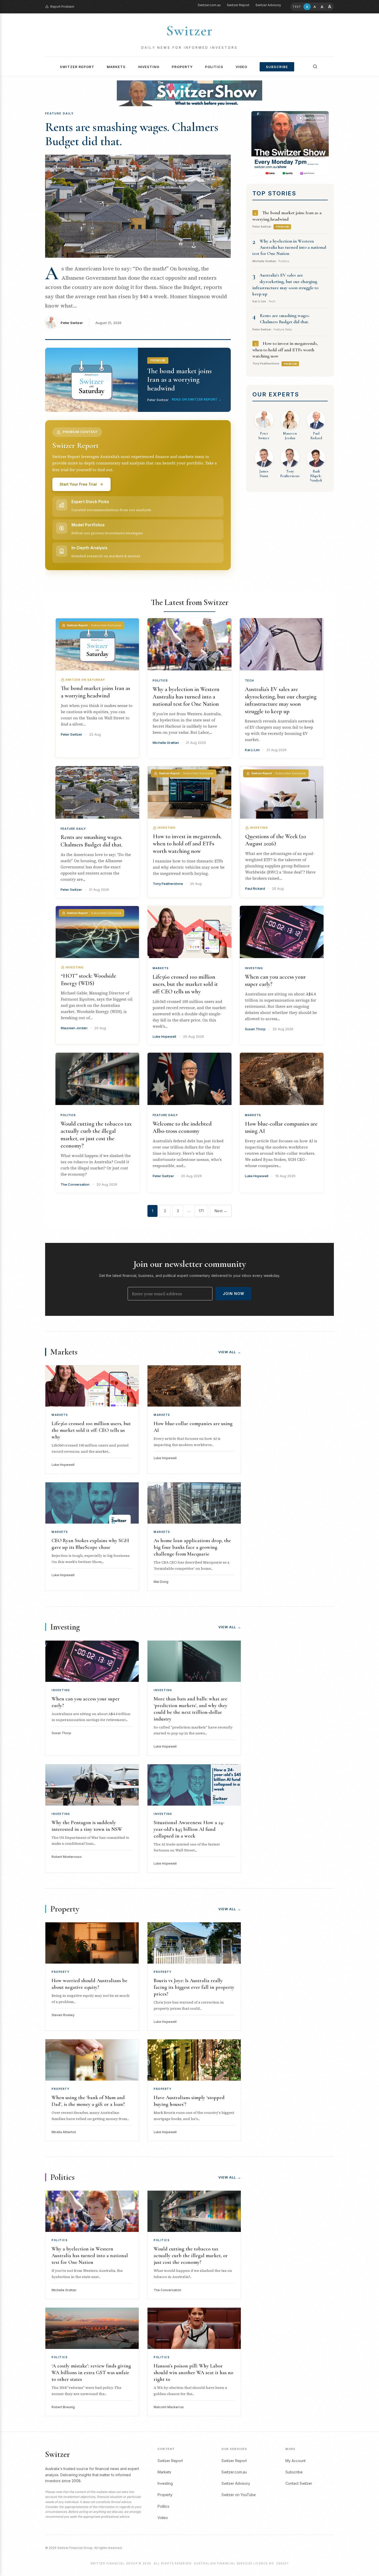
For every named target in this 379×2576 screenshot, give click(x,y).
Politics (214, 67)
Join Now (233, 1294)
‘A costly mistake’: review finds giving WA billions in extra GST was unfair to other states (91, 2373)
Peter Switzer (72, 323)
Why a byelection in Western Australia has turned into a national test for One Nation (289, 247)
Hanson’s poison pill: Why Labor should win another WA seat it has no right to (193, 2373)
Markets (116, 67)
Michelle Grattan (166, 743)
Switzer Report (238, 5)
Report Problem (62, 7)
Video (241, 67)
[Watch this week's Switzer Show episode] (290, 143)
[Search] (315, 67)
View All (230, 1352)
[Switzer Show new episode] (190, 93)
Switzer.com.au (209, 5)
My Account (295, 2461)
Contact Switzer (299, 2483)
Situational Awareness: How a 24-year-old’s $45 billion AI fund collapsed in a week (189, 1829)
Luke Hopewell (164, 1036)
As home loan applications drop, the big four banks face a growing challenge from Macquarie (192, 1547)
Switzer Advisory (268, 5)
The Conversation (75, 1184)
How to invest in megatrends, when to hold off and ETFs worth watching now (285, 350)
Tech (249, 680)
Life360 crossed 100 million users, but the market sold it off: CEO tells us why (185, 984)
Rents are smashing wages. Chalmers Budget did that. (132, 134)
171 (201, 1211)
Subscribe (277, 67)
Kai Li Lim (252, 750)
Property (182, 67)
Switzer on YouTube (239, 2495)
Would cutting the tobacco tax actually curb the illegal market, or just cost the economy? (191, 2256)
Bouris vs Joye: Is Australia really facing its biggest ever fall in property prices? (194, 1987)
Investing (149, 67)
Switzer (190, 31)
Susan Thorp (255, 1029)
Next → (221, 1211)
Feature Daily (73, 829)
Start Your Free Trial (78, 484)
